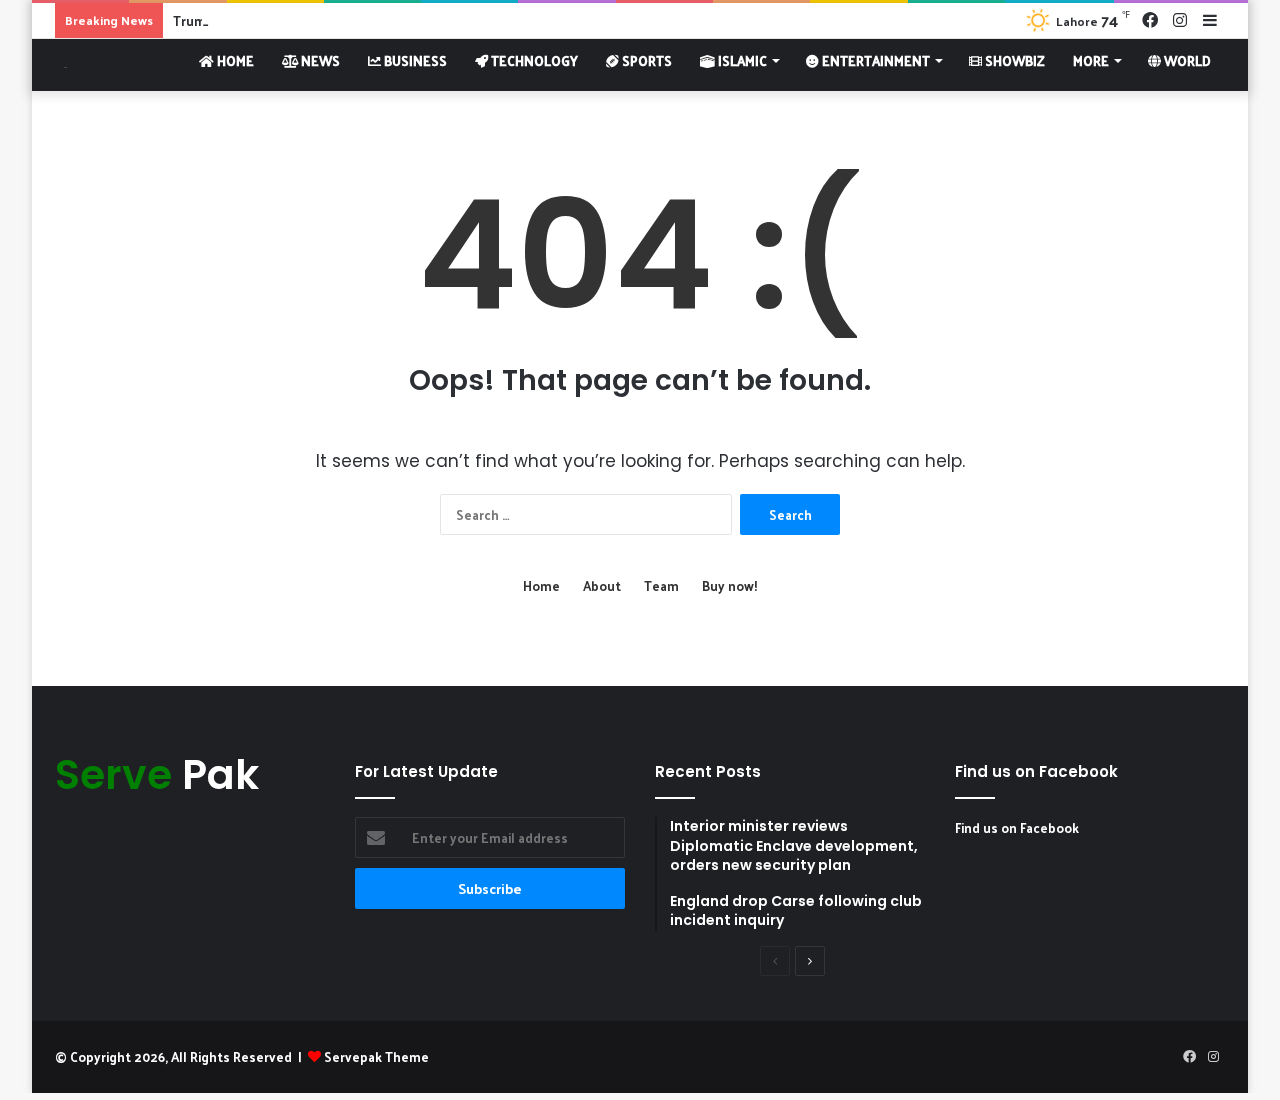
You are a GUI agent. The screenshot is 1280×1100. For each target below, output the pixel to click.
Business (414, 60)
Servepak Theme (376, 1056)
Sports (645, 60)
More (1091, 60)
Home (234, 60)
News (319, 60)
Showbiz (1013, 60)
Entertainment (874, 60)
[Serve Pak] (61, 64)
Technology (533, 60)
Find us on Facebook (1017, 827)
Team (661, 585)
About (602, 585)
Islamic (741, 60)
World (1186, 60)
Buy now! (729, 585)
